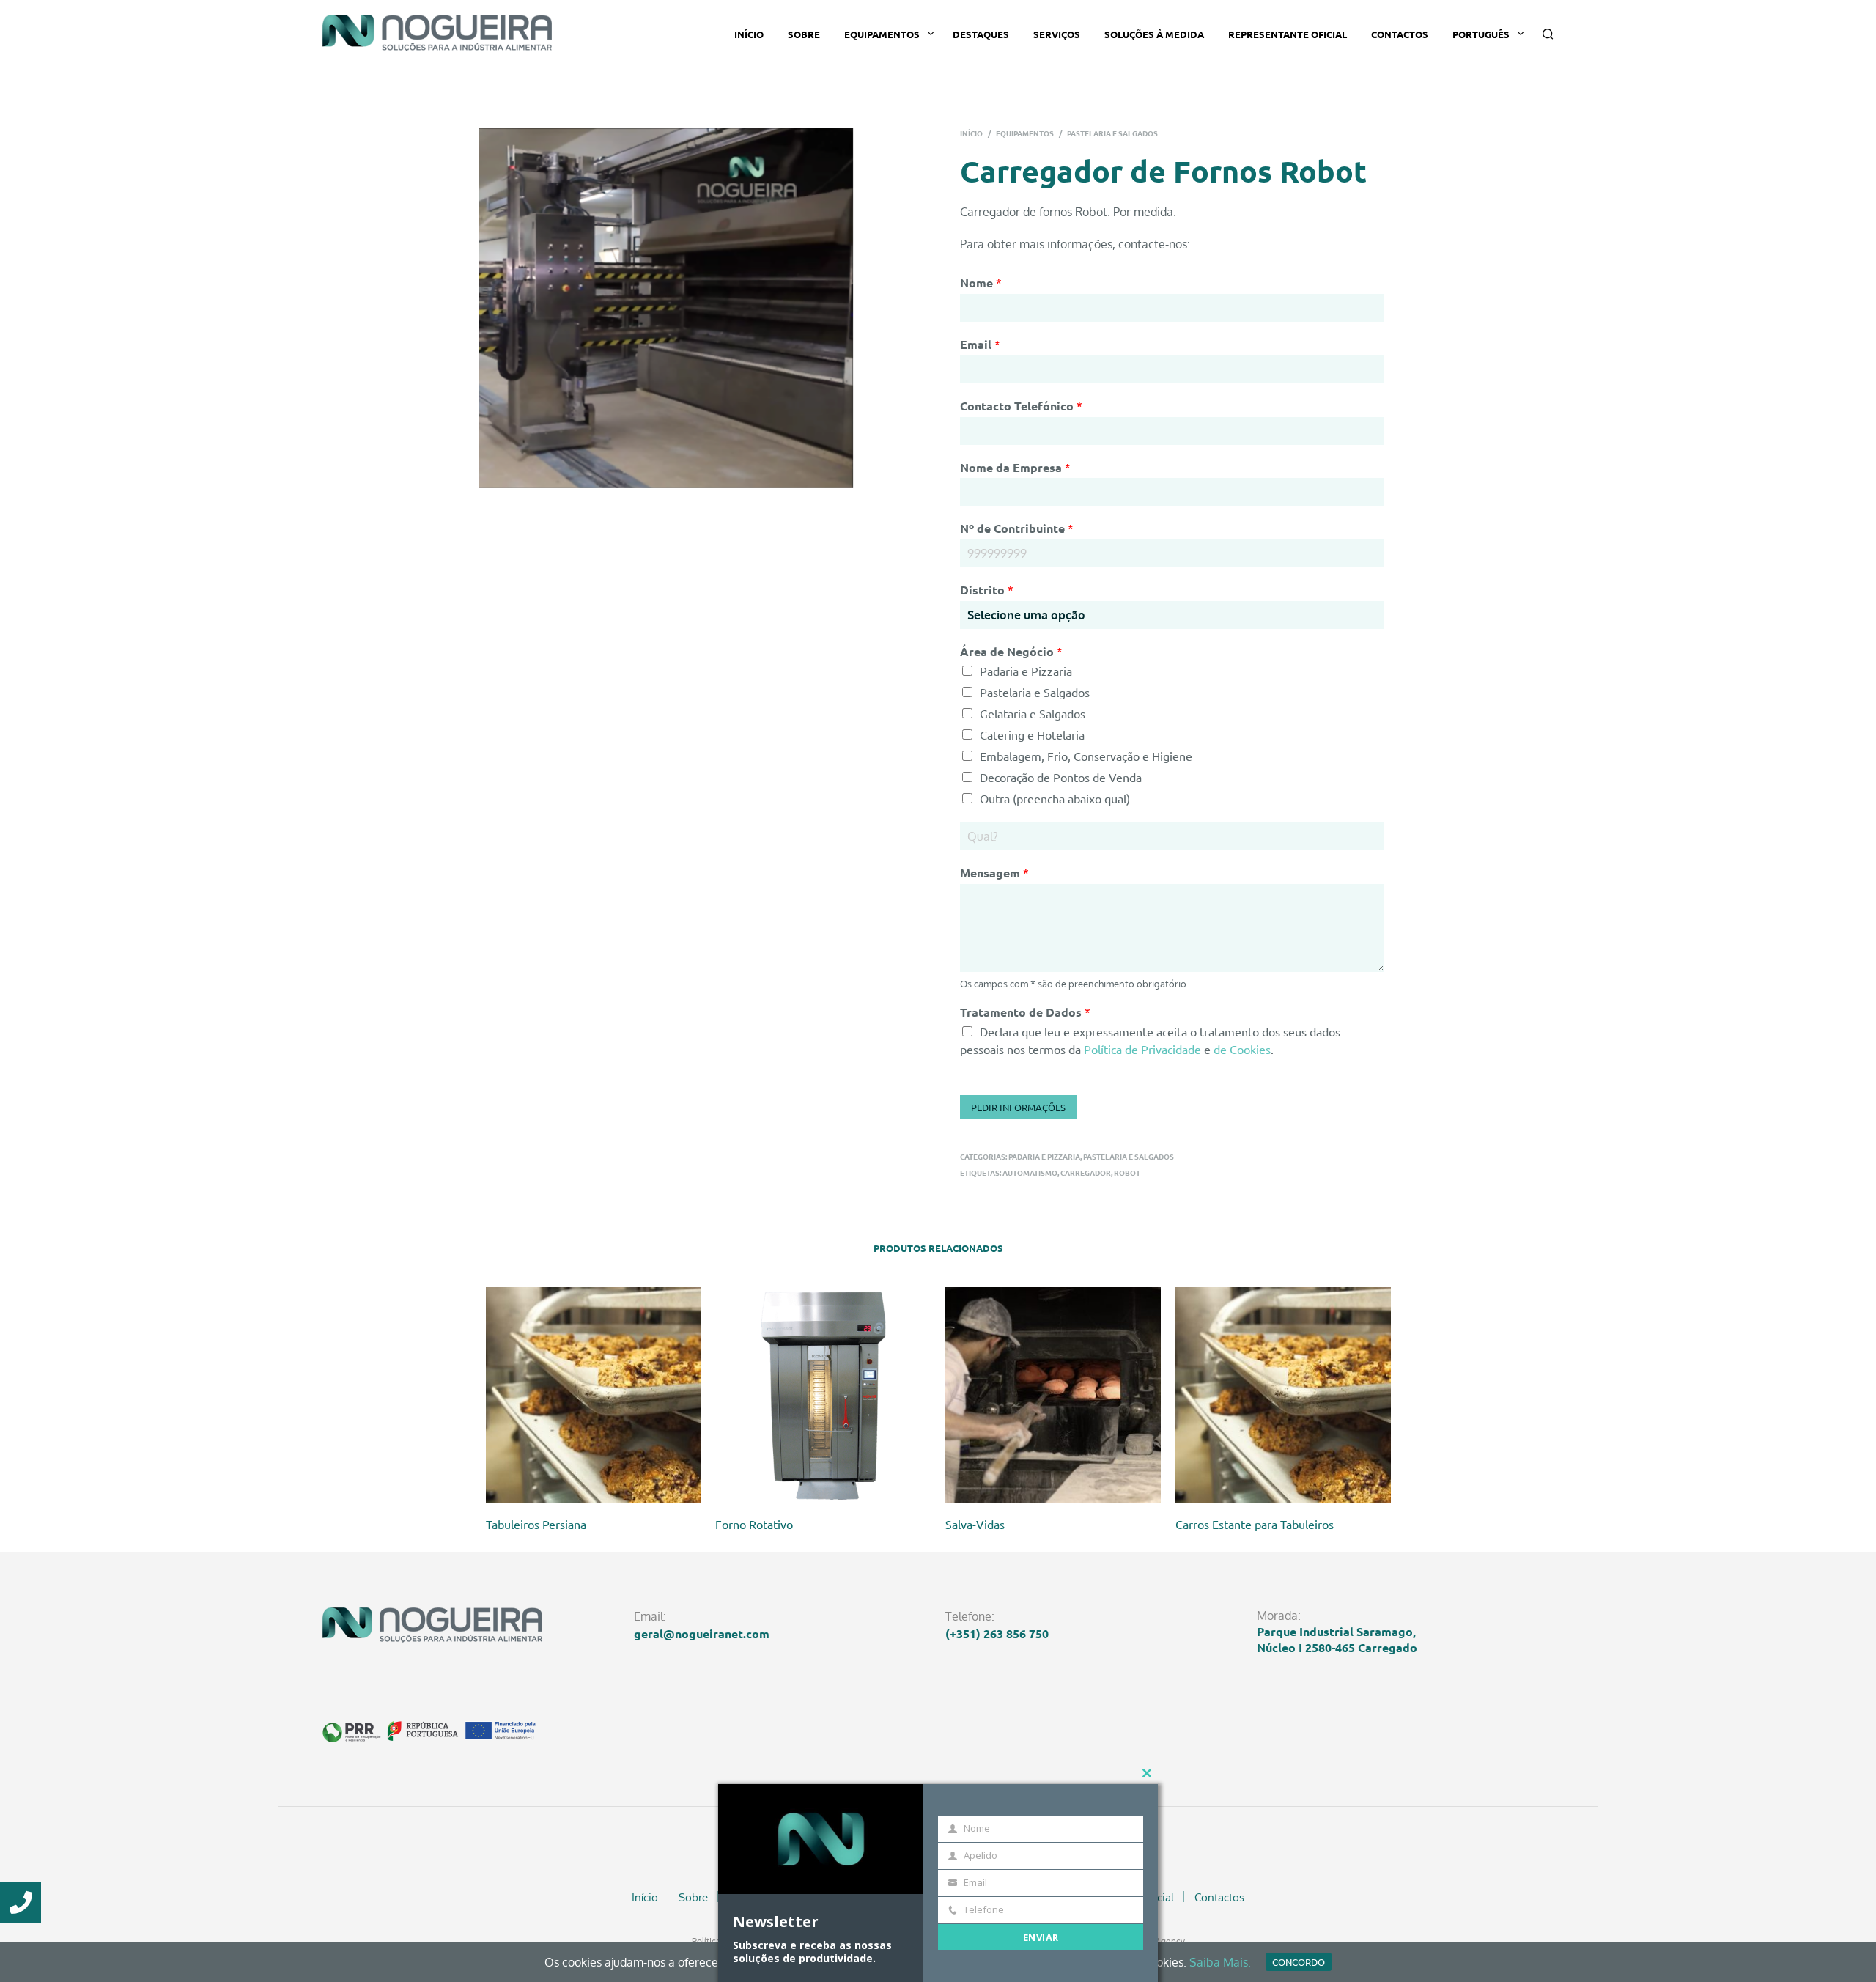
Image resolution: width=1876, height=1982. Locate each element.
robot (1127, 1172)
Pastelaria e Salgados (1112, 133)
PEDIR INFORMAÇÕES (1018, 1107)
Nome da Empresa (1015, 467)
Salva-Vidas (975, 1524)
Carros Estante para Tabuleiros (1255, 1524)
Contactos (1400, 34)
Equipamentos (882, 34)
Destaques (981, 34)
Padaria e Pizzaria (1026, 671)
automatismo (1030, 1172)
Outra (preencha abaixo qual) (1055, 798)
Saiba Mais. (1220, 1962)
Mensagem (994, 873)
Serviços (1057, 34)
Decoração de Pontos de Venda (1061, 777)
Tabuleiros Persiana (536, 1524)
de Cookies (1242, 1049)
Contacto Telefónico (1021, 406)
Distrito (987, 590)
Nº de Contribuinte (1017, 528)
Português (1481, 34)
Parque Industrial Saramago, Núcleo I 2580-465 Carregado (1337, 1639)
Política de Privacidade (1142, 1049)
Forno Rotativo (754, 1524)
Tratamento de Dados (1025, 1012)
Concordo (1299, 1962)
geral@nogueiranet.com (702, 1633)
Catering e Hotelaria (1032, 734)
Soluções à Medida (1154, 34)
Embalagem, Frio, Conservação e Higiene (1086, 756)
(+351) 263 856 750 (997, 1633)
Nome (981, 283)
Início (749, 34)
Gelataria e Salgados (1033, 713)
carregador (1086, 1172)
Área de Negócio (1011, 651)
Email (980, 344)
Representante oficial (1288, 34)
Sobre (804, 34)
